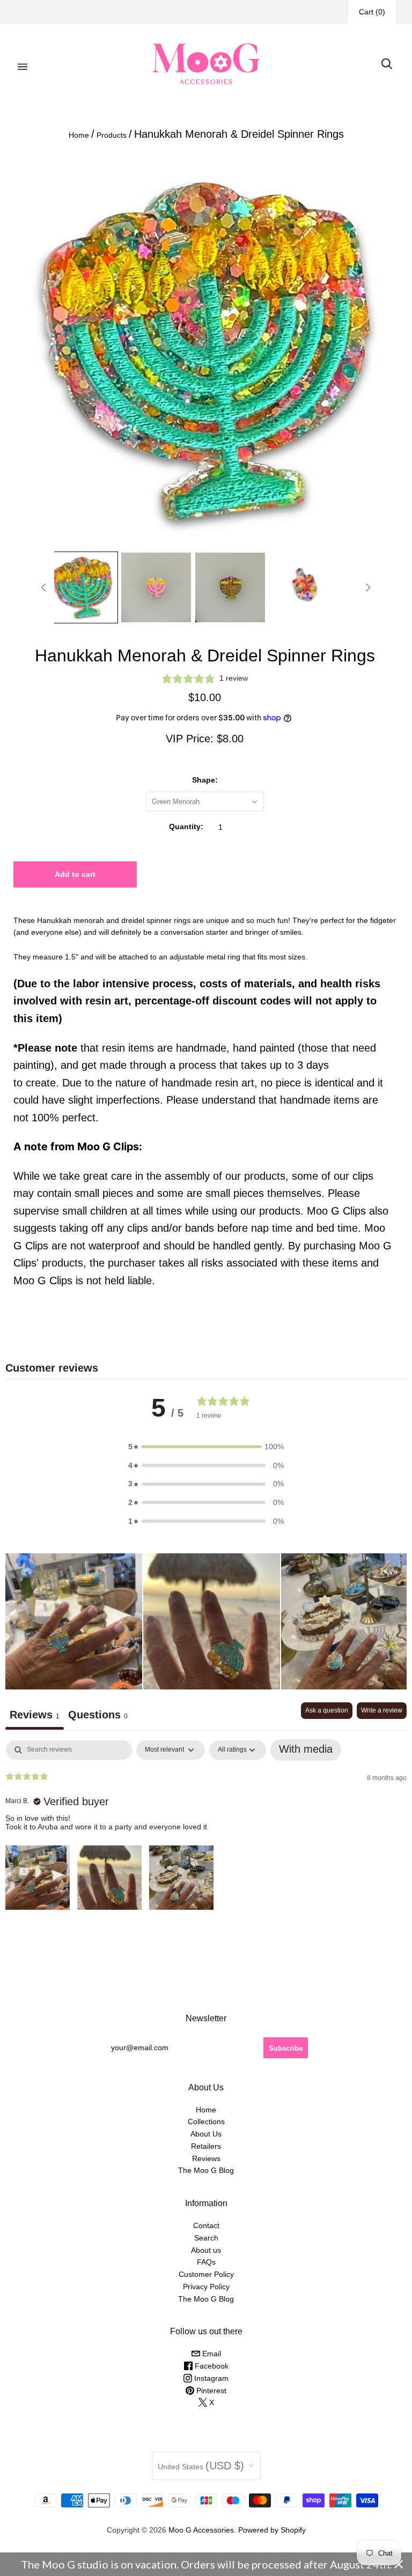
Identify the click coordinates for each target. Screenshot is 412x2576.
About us (206, 2250)
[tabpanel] (206, 1826)
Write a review (382, 1710)
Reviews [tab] (35, 1715)
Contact (206, 2225)
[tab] (98, 1716)
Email (211, 2354)
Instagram (210, 2378)
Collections (206, 2121)
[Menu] (23, 64)
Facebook (211, 2366)
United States (201, 2466)
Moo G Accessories (201, 2530)
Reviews (206, 2158)
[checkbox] (306, 1750)
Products (112, 135)
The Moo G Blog (206, 2170)
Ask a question (327, 1710)
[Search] (387, 64)
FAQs (206, 2262)
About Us (206, 2134)
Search (206, 2238)
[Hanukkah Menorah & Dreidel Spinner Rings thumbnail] (83, 587)
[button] (206, 1447)
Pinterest (210, 2391)
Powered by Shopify (272, 2530)
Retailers (206, 2146)
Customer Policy (206, 2274)
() (372, 12)
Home (79, 135)
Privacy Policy (206, 2287)
